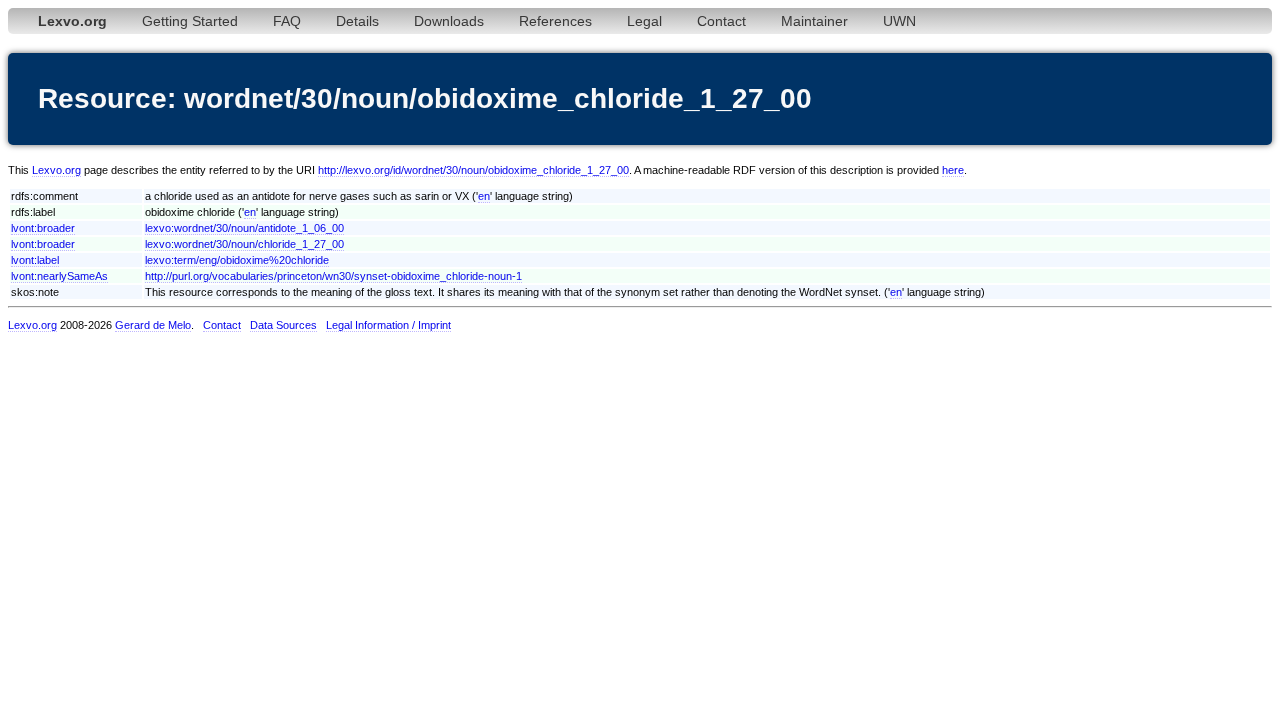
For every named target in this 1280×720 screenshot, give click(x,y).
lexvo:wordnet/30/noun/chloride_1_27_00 (244, 244)
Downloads (449, 21)
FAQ (287, 21)
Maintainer (814, 21)
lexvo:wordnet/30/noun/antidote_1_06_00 (244, 228)
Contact (721, 21)
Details (357, 21)
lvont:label (35, 260)
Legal (644, 21)
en (484, 196)
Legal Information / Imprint (388, 325)
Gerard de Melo (153, 325)
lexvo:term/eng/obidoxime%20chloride (237, 260)
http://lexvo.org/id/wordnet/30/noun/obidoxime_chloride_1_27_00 (473, 170)
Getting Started (190, 21)
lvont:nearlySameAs (59, 276)
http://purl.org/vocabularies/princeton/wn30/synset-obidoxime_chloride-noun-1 (333, 276)
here (953, 170)
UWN (899, 21)
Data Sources (283, 325)
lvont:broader (43, 228)
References (555, 21)
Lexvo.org (56, 170)
